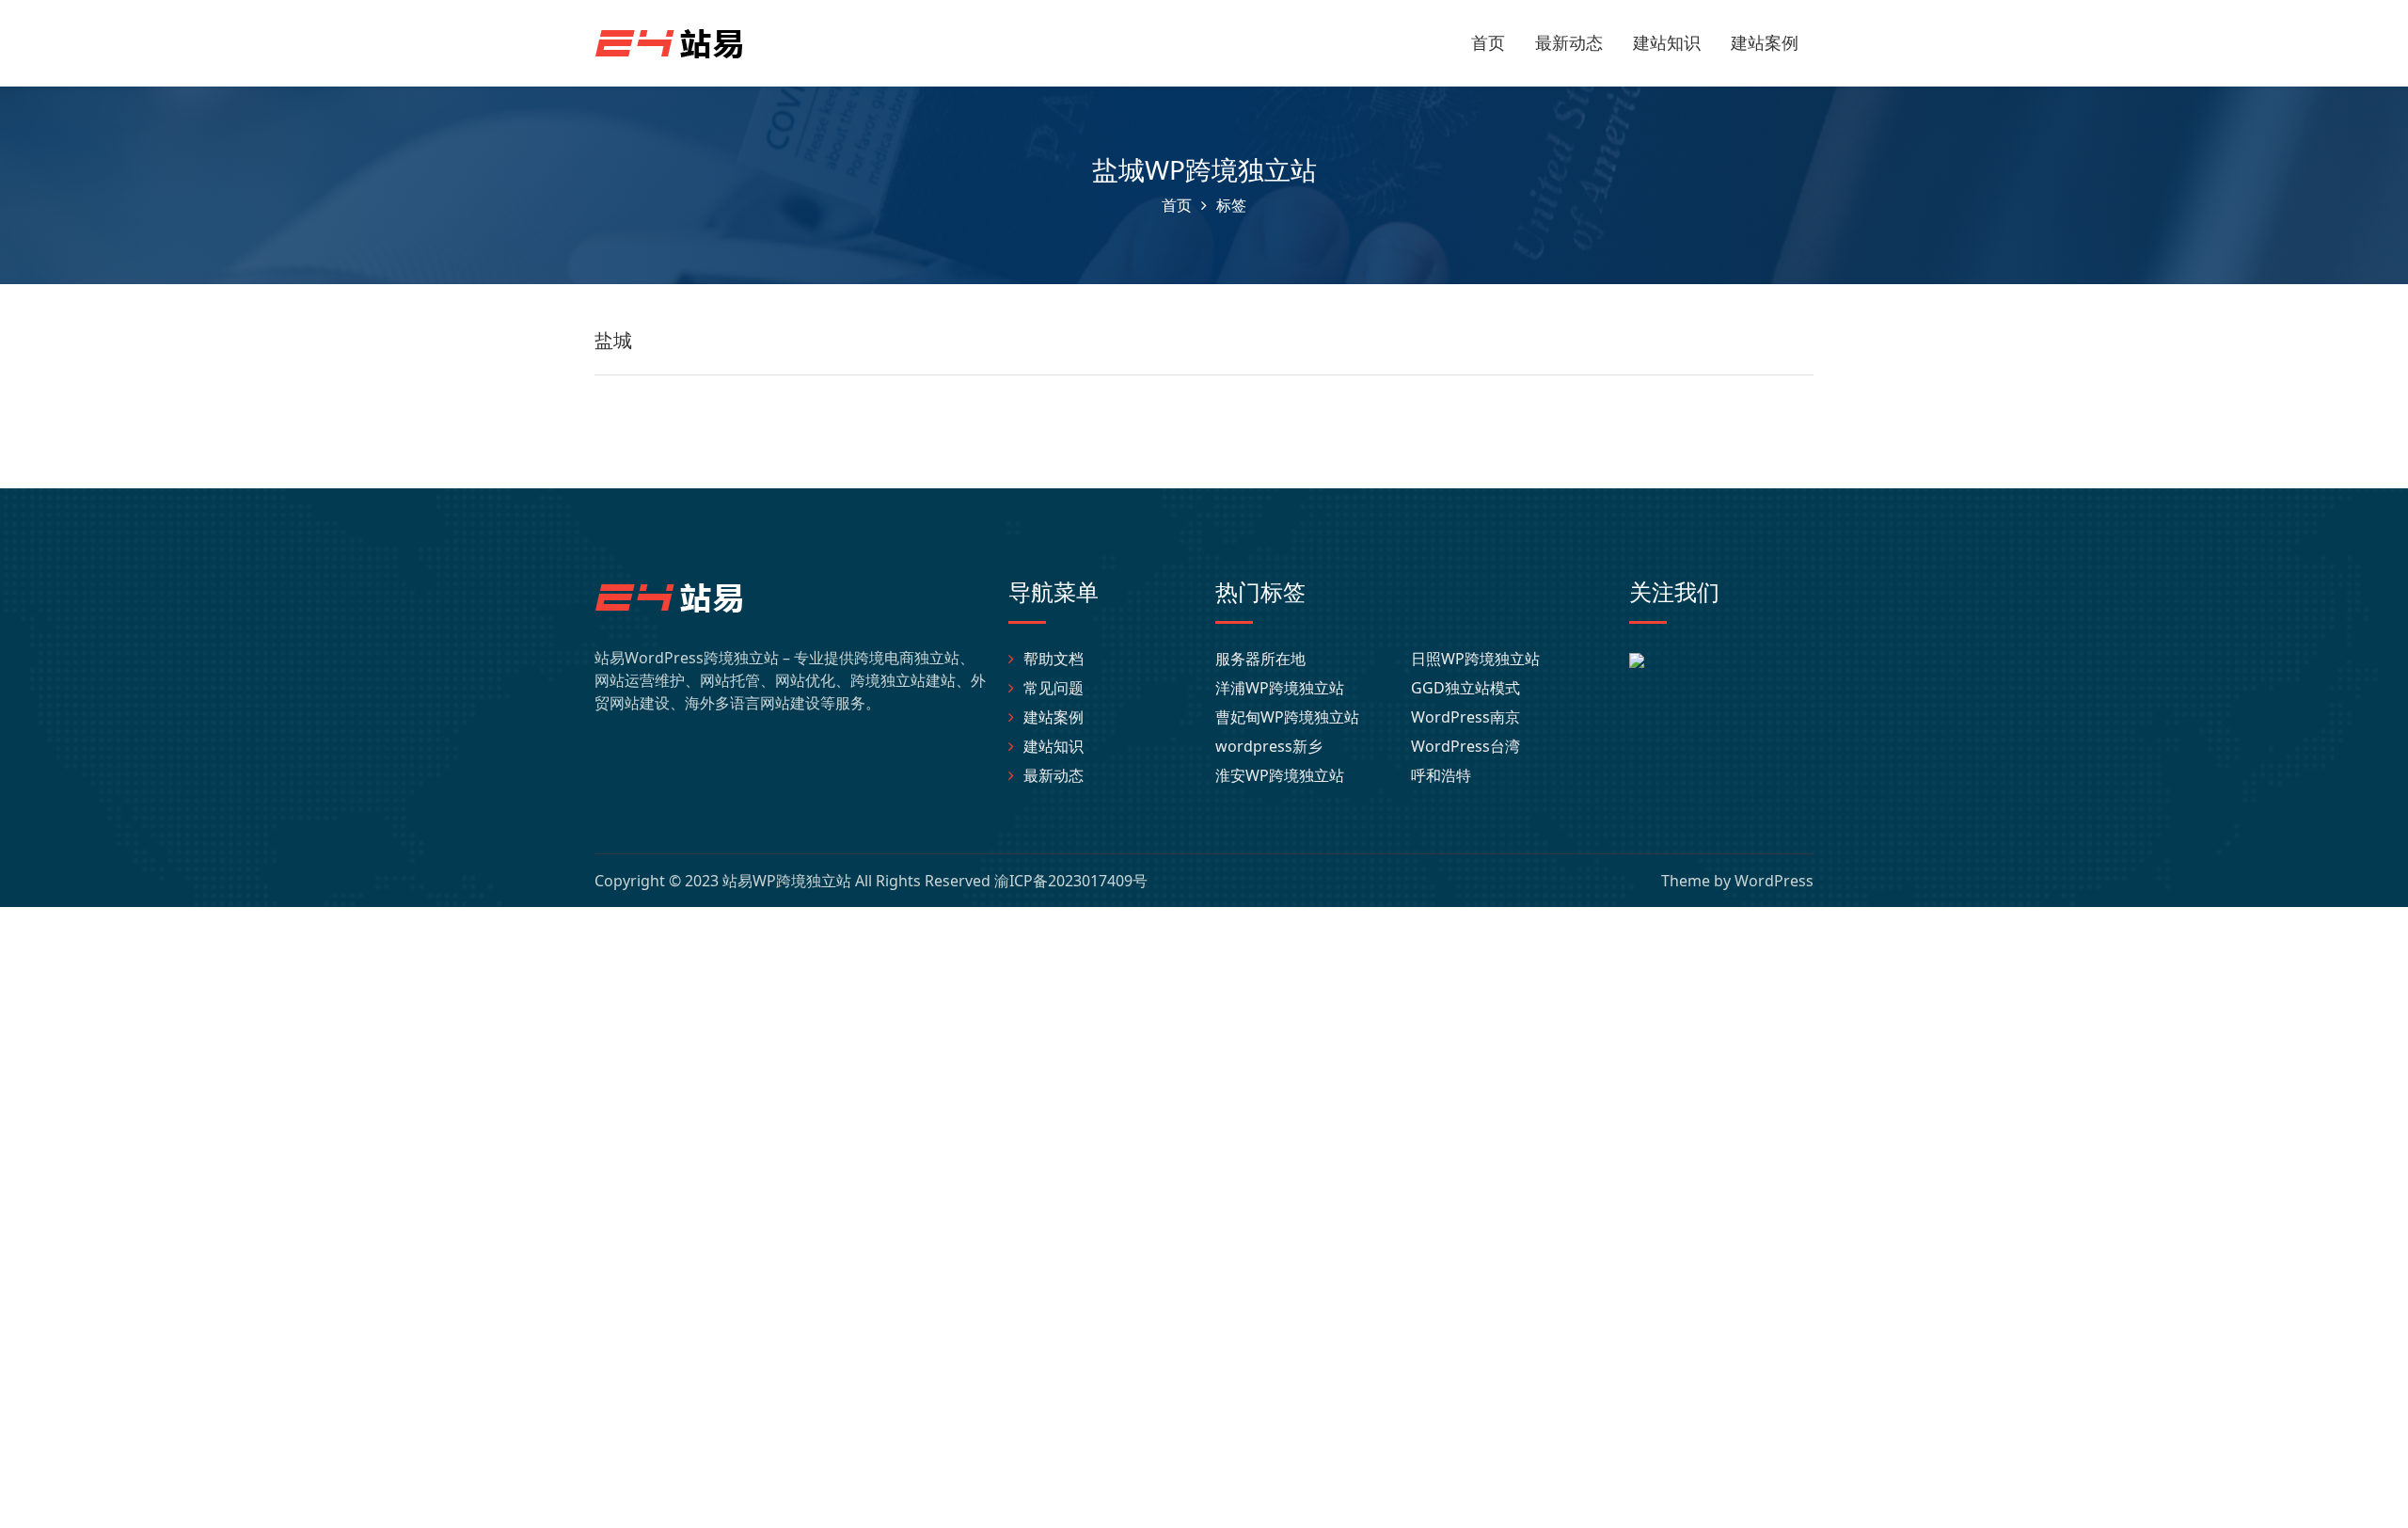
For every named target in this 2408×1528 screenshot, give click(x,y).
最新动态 (1569, 42)
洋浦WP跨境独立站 (1280, 688)
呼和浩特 (1441, 775)
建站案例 (1765, 42)
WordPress (1774, 881)
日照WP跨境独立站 (1475, 659)
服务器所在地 (1260, 659)
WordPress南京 (1465, 717)
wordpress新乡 (1269, 746)
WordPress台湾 (1465, 746)
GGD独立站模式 (1465, 688)
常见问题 (1053, 688)
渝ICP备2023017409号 (1071, 881)
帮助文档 (1053, 659)
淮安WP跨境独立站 (1280, 775)
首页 (1488, 42)
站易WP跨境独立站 (787, 881)
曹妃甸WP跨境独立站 (1287, 717)
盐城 (613, 340)
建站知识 (1667, 42)
